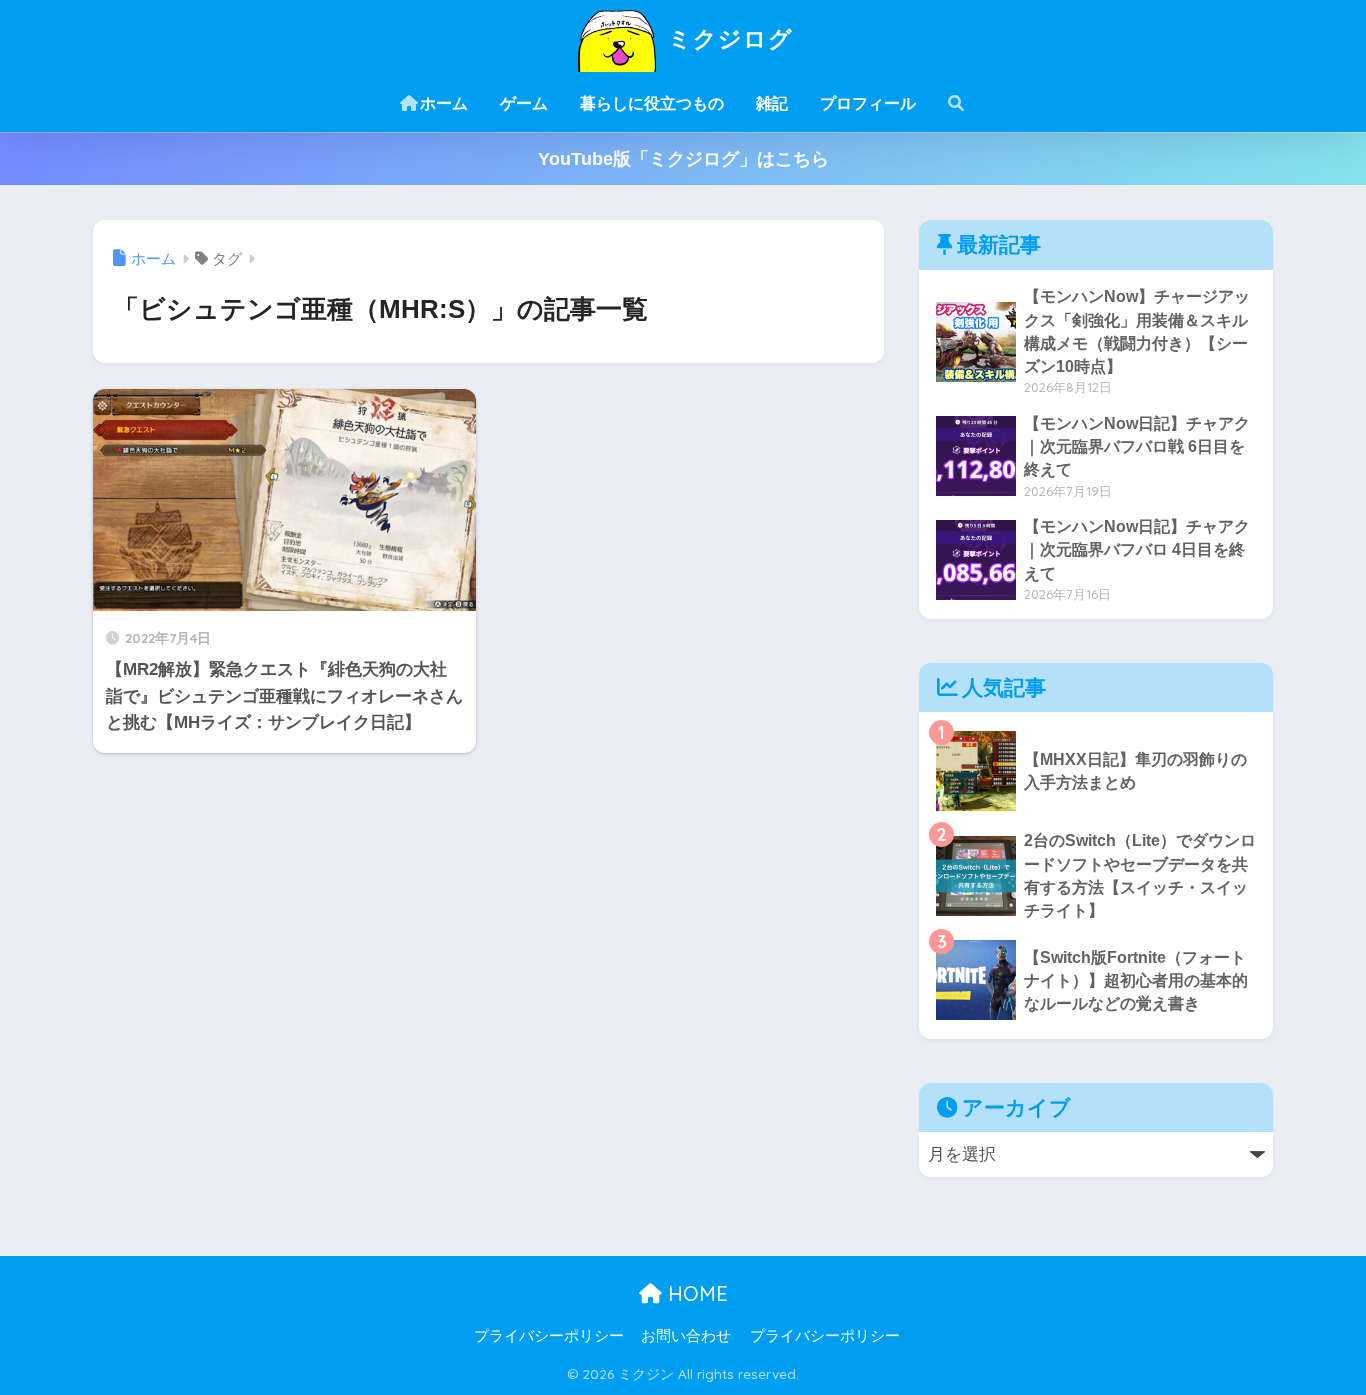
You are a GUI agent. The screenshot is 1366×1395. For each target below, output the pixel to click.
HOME (695, 1293)
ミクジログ (726, 38)
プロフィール (868, 103)
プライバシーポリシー (549, 1336)
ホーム (444, 103)
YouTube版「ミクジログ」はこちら (683, 159)
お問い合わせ (686, 1336)
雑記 (772, 103)
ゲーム (524, 103)
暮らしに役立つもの (652, 103)
